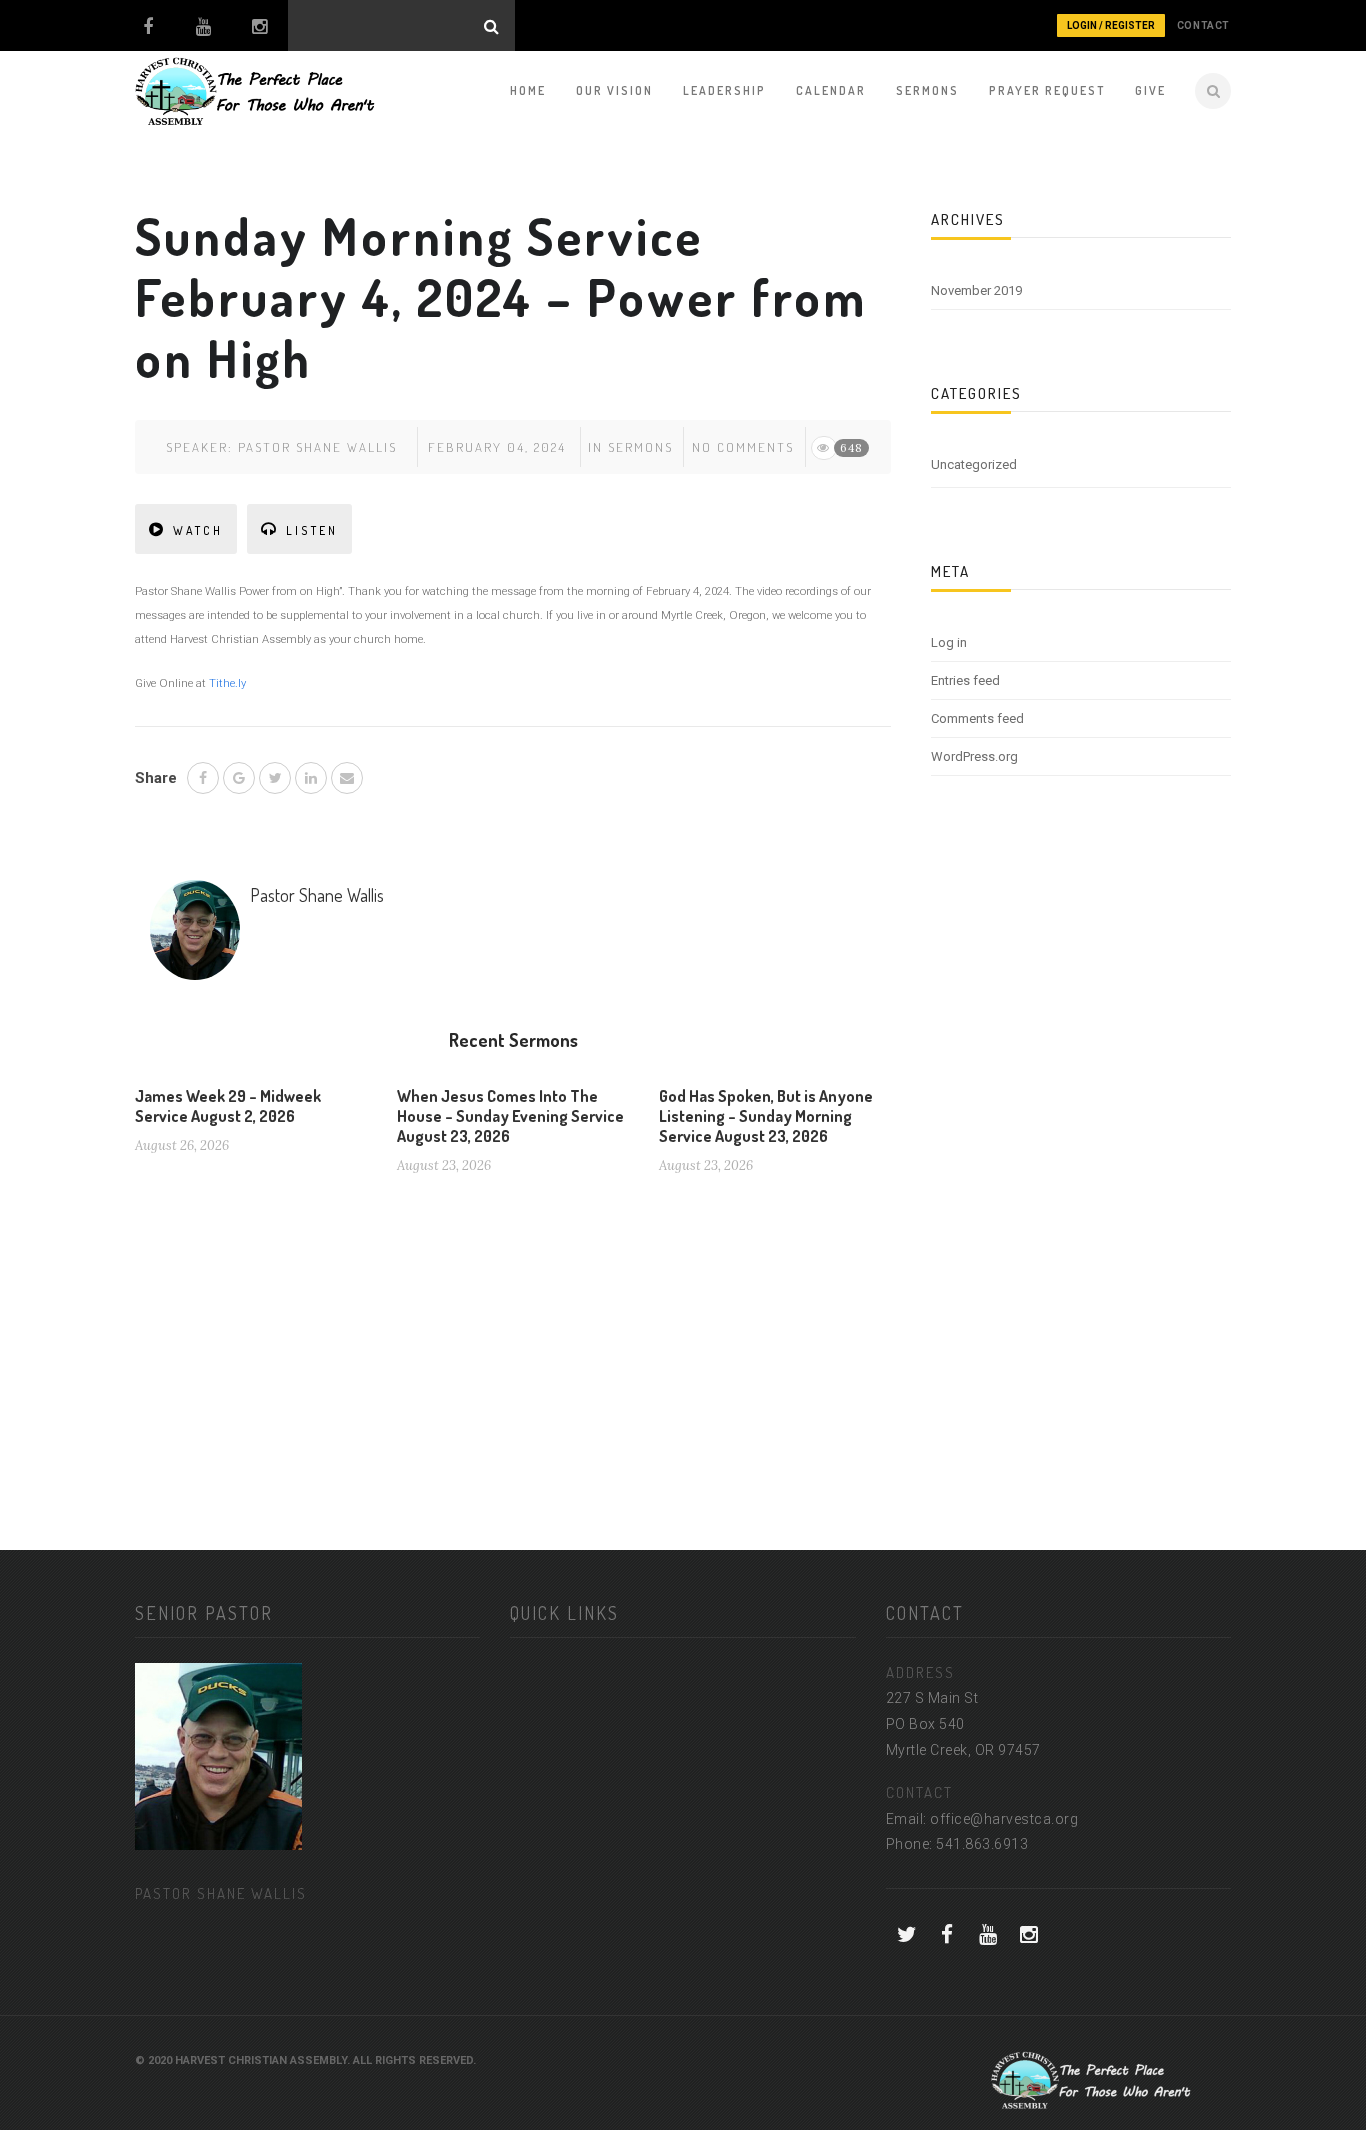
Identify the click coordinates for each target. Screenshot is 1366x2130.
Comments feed (977, 718)
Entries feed (965, 680)
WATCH (198, 530)
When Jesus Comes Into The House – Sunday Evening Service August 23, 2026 (510, 1116)
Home (528, 90)
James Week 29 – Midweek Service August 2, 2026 (228, 1106)
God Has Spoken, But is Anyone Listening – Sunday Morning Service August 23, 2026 (766, 1116)
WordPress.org (974, 756)
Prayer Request (1047, 90)
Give (1150, 90)
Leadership (724, 90)
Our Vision (614, 90)
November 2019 (976, 290)
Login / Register (1111, 25)
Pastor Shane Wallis (317, 447)
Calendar (831, 90)
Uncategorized (974, 464)
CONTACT (1203, 25)
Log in (949, 642)
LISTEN (312, 530)
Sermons (927, 90)
